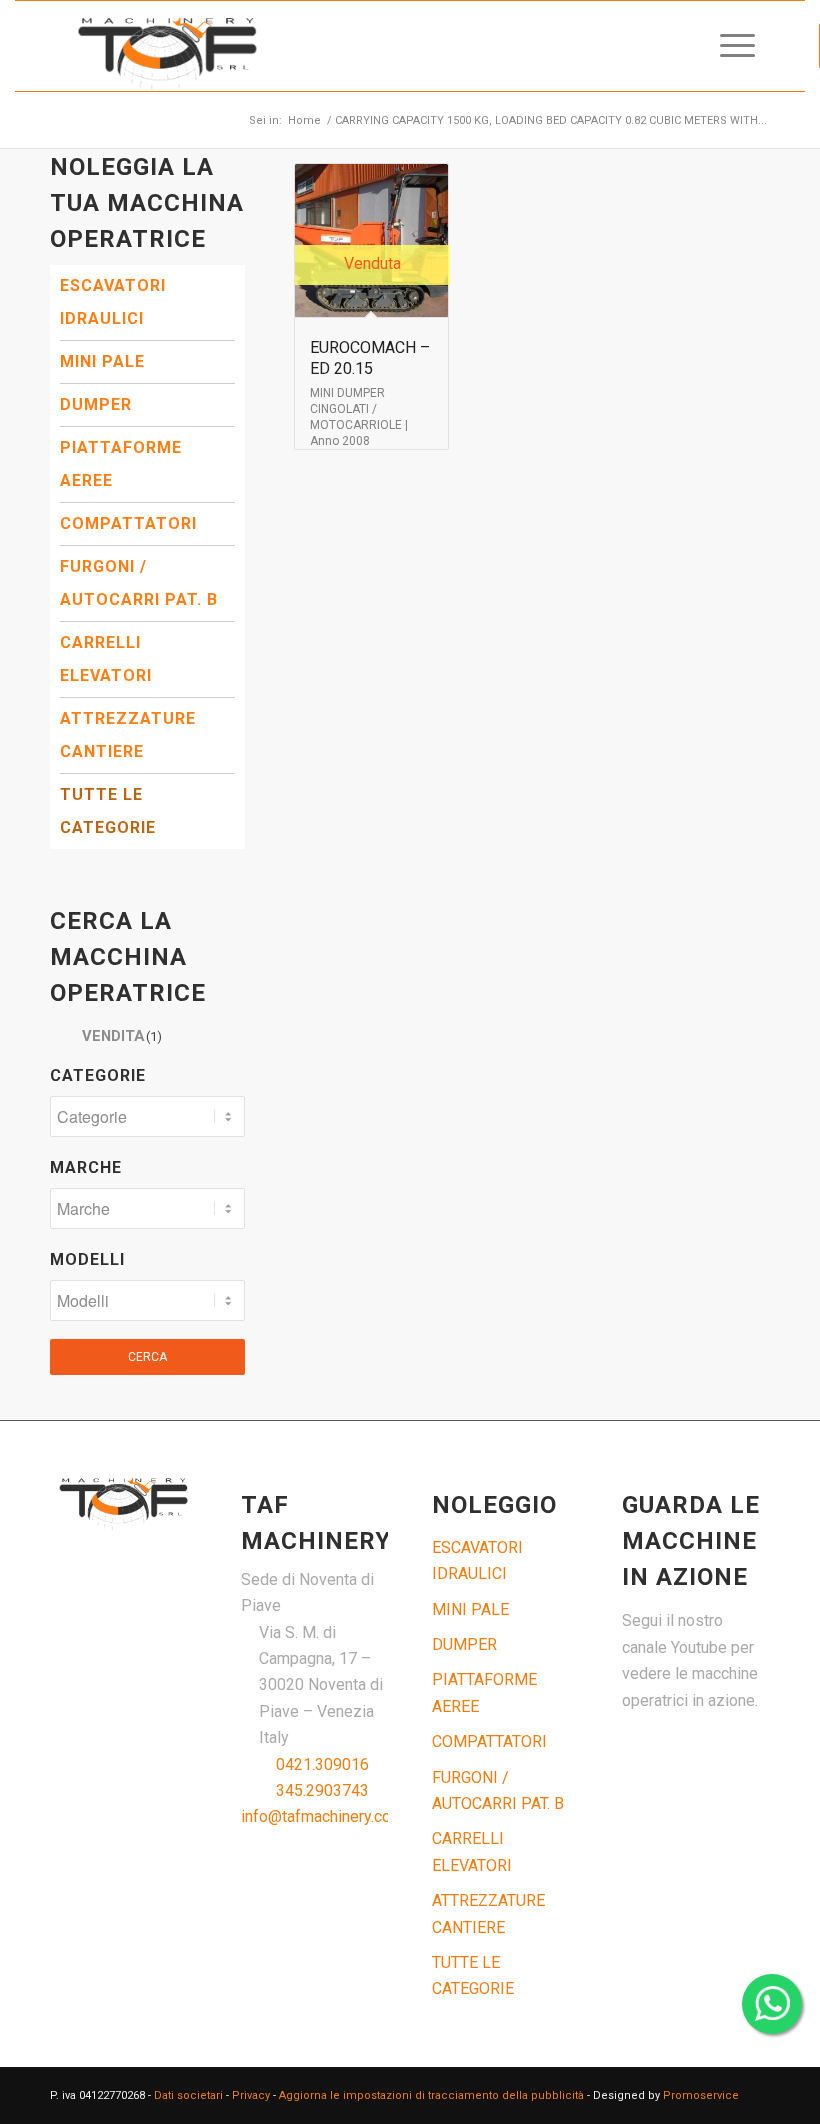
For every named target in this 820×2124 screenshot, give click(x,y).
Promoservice (701, 2095)
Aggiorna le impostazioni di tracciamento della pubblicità (431, 2095)
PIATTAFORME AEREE (121, 464)
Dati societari (188, 2095)
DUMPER (96, 404)
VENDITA (122, 1036)
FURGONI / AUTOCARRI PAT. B (139, 583)
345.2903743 (322, 1790)
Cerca (147, 1357)
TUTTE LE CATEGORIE (108, 811)
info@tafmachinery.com (322, 1816)
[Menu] (727, 46)
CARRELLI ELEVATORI (106, 659)
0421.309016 (322, 1764)
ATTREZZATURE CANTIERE (128, 735)
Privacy (251, 2095)
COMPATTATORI (128, 523)
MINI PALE (102, 361)
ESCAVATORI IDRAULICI (113, 302)
